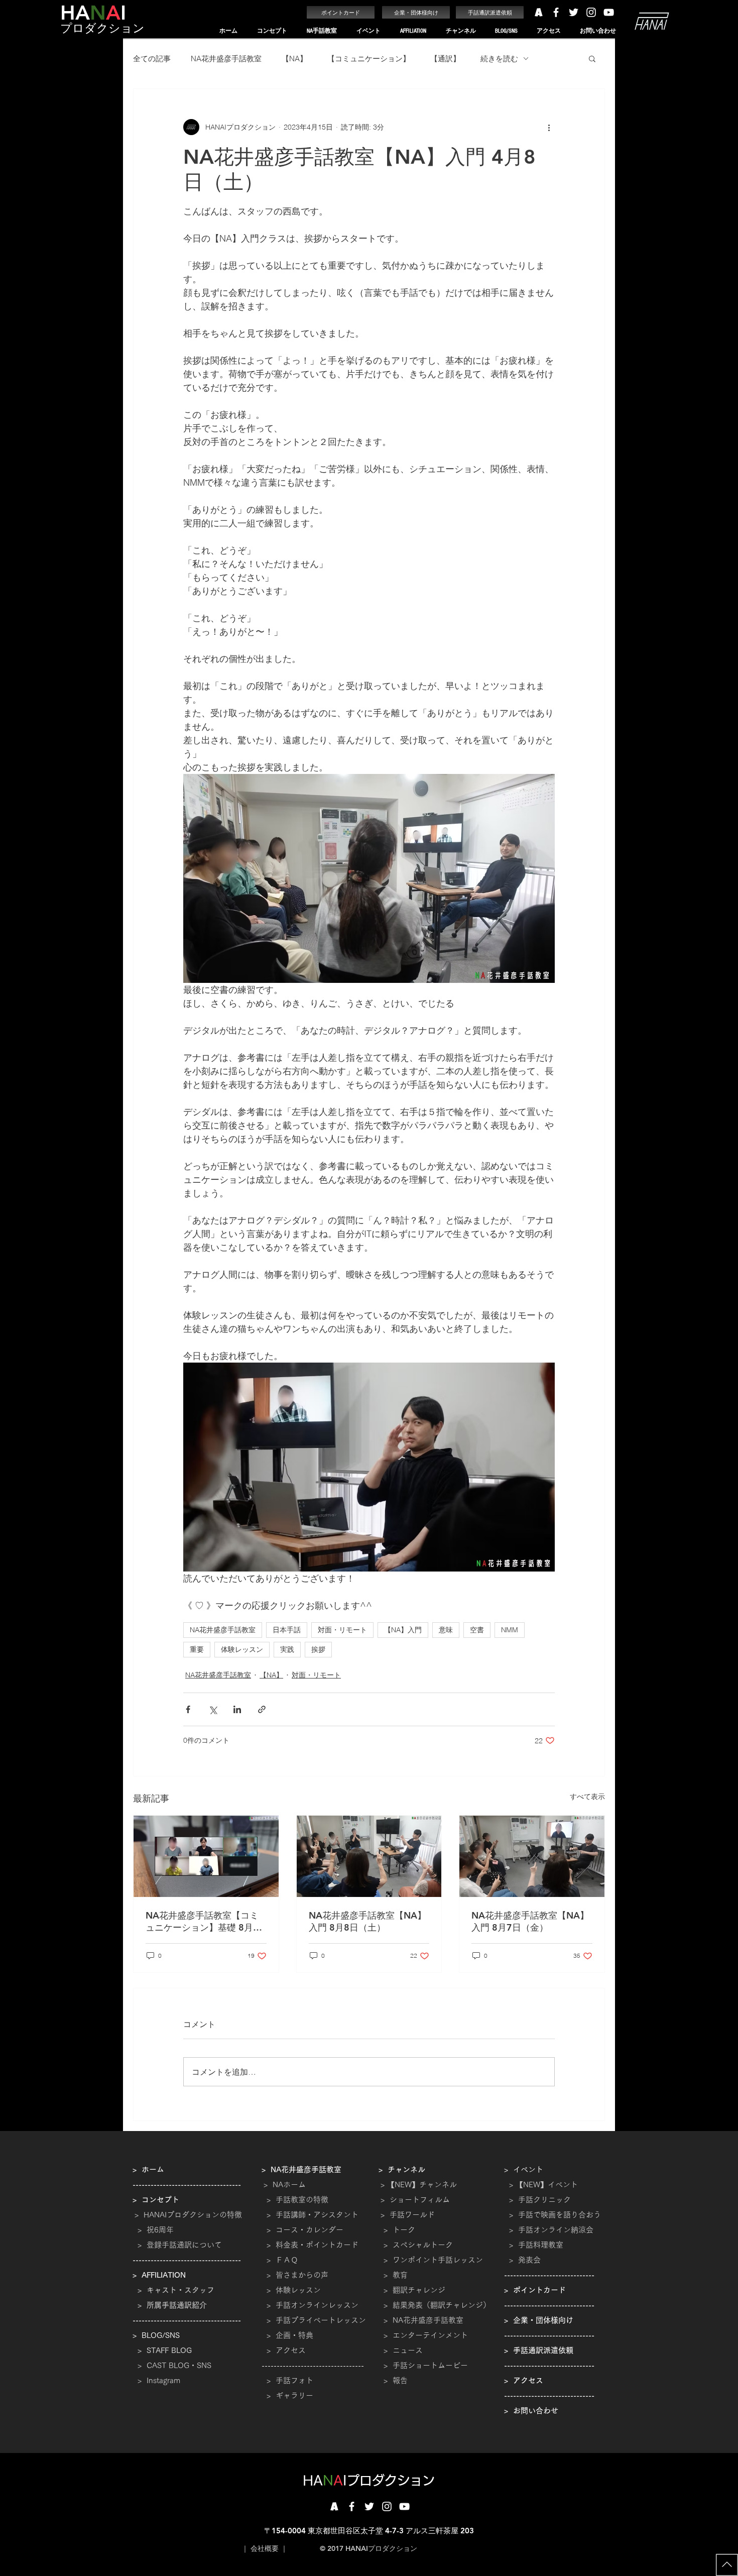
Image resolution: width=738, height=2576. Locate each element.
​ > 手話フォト (287, 2380)
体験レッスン (242, 1649)
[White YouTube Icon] (609, 12)
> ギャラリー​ (287, 2395)
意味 (446, 1630)
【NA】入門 (403, 1630)
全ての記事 (152, 59)
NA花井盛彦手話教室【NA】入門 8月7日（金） (530, 1921)
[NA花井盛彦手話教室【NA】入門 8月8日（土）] (369, 1856)
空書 (477, 1630)
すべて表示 (587, 1797)
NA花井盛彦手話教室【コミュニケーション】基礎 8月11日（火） (205, 1922)
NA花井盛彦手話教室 (226, 59)
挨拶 (318, 1649)
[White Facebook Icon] (556, 12)
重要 (197, 1649)
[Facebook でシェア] (188, 1709)
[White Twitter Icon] (574, 12)
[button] (272, 31)
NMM (510, 1630)
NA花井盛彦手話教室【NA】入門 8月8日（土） (367, 1921)
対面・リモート (342, 1630)
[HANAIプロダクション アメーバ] (538, 12)
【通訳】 (445, 59)
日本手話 (287, 1630)
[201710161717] (334, 2506)
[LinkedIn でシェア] (237, 1709)
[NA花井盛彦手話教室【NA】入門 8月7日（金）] (532, 1856)
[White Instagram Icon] (591, 12)
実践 (287, 1649)
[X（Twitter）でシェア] (213, 1709)
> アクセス (286, 2350)
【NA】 (294, 59)
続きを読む (499, 59)
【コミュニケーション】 (369, 59)
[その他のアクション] (549, 127)
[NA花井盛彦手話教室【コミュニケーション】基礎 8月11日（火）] (206, 1856)
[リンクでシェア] (262, 1709)
